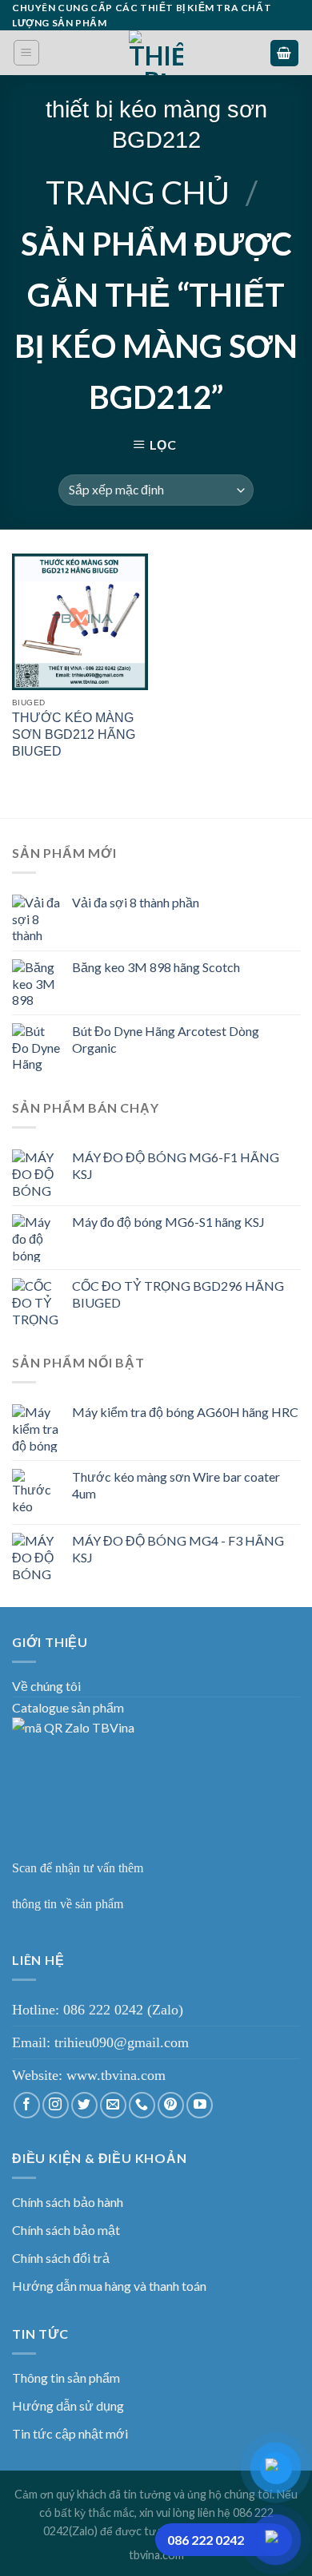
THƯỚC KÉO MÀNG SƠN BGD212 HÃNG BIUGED (74, 734)
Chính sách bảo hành (68, 2202)
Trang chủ (138, 193)
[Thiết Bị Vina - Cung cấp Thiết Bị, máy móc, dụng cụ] (156, 53)
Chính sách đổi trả (61, 2258)
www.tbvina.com (116, 2075)
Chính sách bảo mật (66, 2230)
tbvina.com (156, 2555)
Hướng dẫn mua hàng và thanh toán (109, 2286)
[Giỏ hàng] (285, 53)
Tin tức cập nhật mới (70, 2433)
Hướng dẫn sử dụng (68, 2405)
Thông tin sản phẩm (66, 2378)
